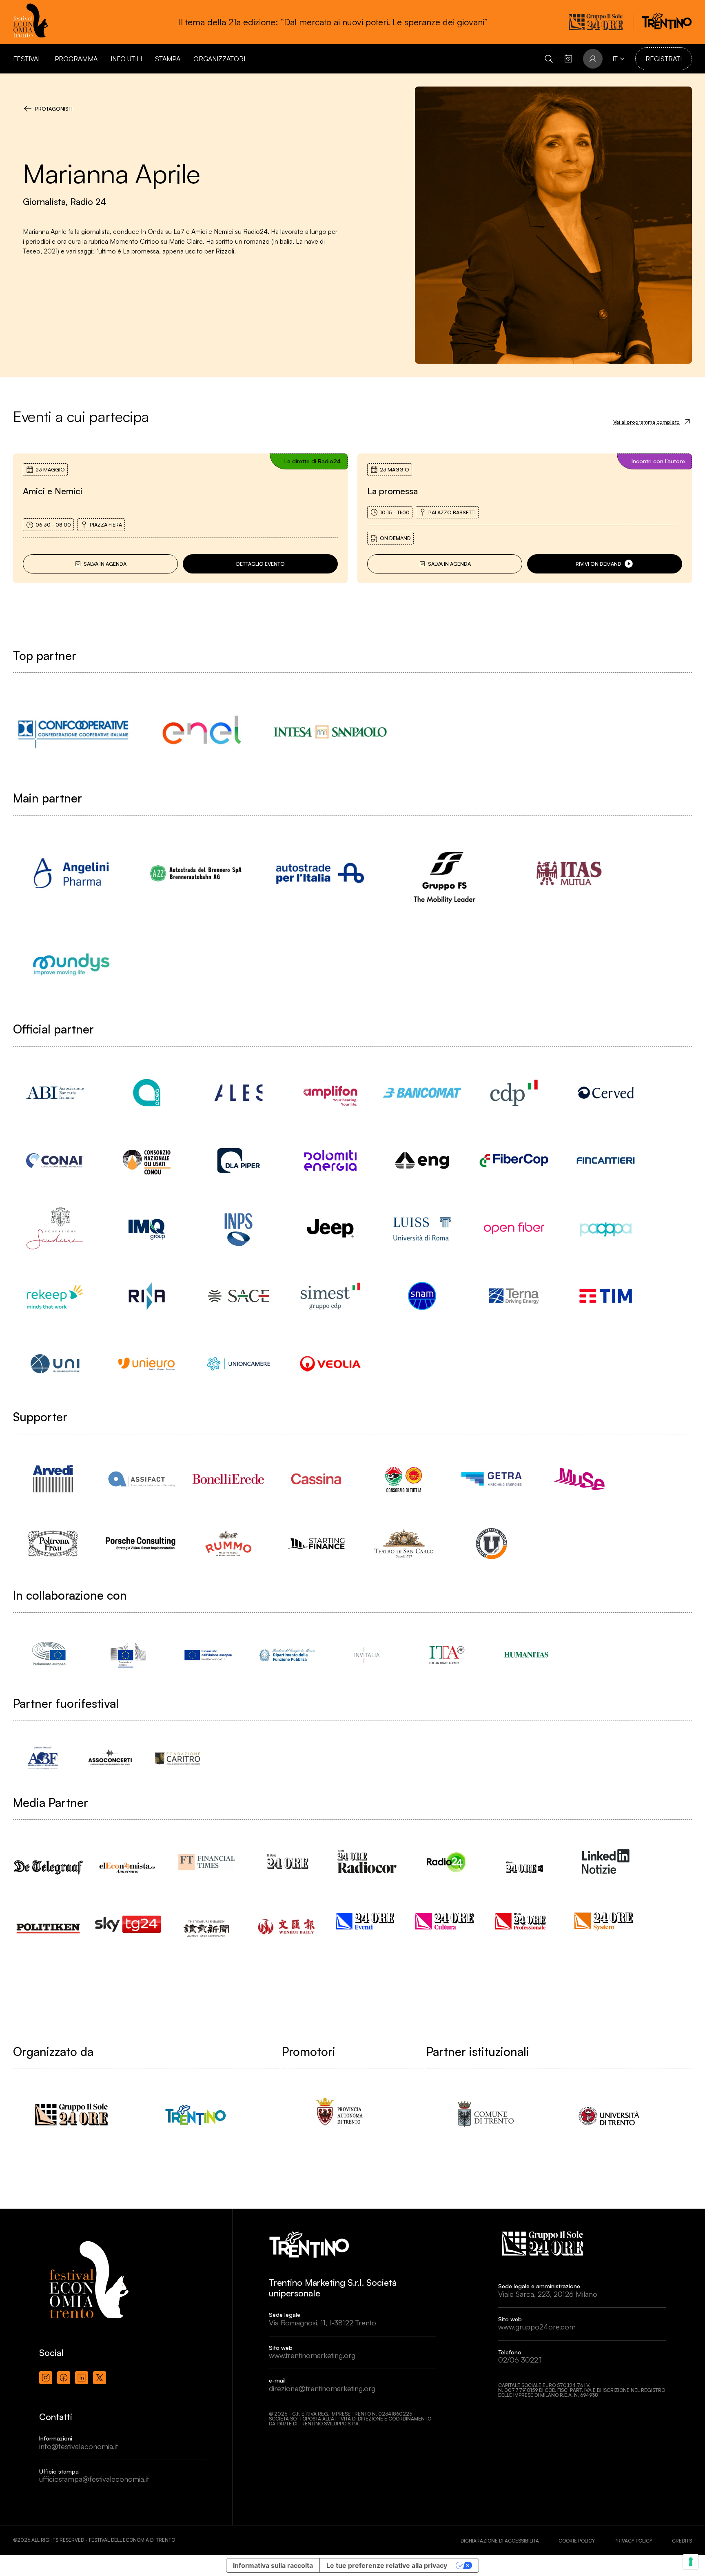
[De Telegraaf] (49, 1859)
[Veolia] (330, 1364)
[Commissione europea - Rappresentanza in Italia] (128, 1655)
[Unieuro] (147, 1364)
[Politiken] (49, 1920)
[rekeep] (55, 1296)
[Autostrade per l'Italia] (320, 873)
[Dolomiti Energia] (330, 1160)
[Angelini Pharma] (71, 873)
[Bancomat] (422, 1093)
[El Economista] (128, 1860)
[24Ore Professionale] (526, 1921)
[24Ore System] (606, 1921)
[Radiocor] (367, 1861)
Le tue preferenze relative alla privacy (387, 2565)
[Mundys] (71, 964)
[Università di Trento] (609, 2115)
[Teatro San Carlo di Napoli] (404, 1544)
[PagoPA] (606, 1228)
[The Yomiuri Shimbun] (208, 1921)
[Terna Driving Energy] (514, 1296)
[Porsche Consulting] (141, 1544)
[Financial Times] (208, 1858)
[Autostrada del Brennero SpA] (196, 873)
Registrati (664, 59)
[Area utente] (568, 59)
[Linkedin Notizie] (606, 1861)
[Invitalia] (367, 1655)
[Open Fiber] (514, 1228)
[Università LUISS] (422, 1228)
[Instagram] (46, 2378)
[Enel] (202, 732)
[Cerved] (606, 1093)
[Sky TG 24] (128, 1918)
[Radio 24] (447, 1861)
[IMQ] (147, 1228)
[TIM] (606, 1296)
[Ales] (238, 1093)
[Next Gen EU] (208, 1655)
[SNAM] (422, 1296)
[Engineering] (422, 1160)
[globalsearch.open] (549, 59)
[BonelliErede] (228, 1479)
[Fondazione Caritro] (177, 1758)
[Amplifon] (330, 1093)
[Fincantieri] (606, 1160)
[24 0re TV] (526, 1857)
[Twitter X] (100, 2378)
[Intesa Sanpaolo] (330, 732)
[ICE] (447, 1655)
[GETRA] (491, 1479)
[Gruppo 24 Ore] (71, 2115)
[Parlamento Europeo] (49, 1655)
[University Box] (491, 1544)
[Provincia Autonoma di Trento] (340, 2115)
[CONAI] (55, 1160)
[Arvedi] (53, 1479)
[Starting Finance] (316, 1544)
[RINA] (147, 1296)
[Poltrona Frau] (53, 1544)
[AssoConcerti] (110, 1758)
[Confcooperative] (73, 732)
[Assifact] (141, 1479)
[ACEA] (147, 1093)
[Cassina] (316, 1479)
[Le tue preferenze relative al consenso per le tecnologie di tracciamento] (691, 2562)
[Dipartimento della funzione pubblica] (287, 1655)
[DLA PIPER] (238, 1160)
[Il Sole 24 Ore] (287, 1861)
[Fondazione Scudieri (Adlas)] (55, 1228)
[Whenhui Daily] (287, 1916)
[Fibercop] (514, 1160)
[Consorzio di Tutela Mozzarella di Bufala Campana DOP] (404, 1479)
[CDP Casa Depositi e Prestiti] (514, 1093)
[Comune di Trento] (484, 2115)
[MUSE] (579, 1479)
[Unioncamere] (238, 1364)
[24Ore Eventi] (367, 1921)
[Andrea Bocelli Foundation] (43, 1758)
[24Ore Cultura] (447, 1921)
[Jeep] (330, 1228)
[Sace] (238, 1296)
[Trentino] (196, 2115)
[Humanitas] (526, 1655)
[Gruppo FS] (445, 873)
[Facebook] (64, 2378)
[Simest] (330, 1296)
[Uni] (55, 1364)
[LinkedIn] (82, 2378)
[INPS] (238, 1228)
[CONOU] (147, 1160)
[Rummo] (228, 1544)
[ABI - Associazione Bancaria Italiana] (55, 1093)
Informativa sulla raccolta (273, 2565)
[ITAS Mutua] (569, 873)
